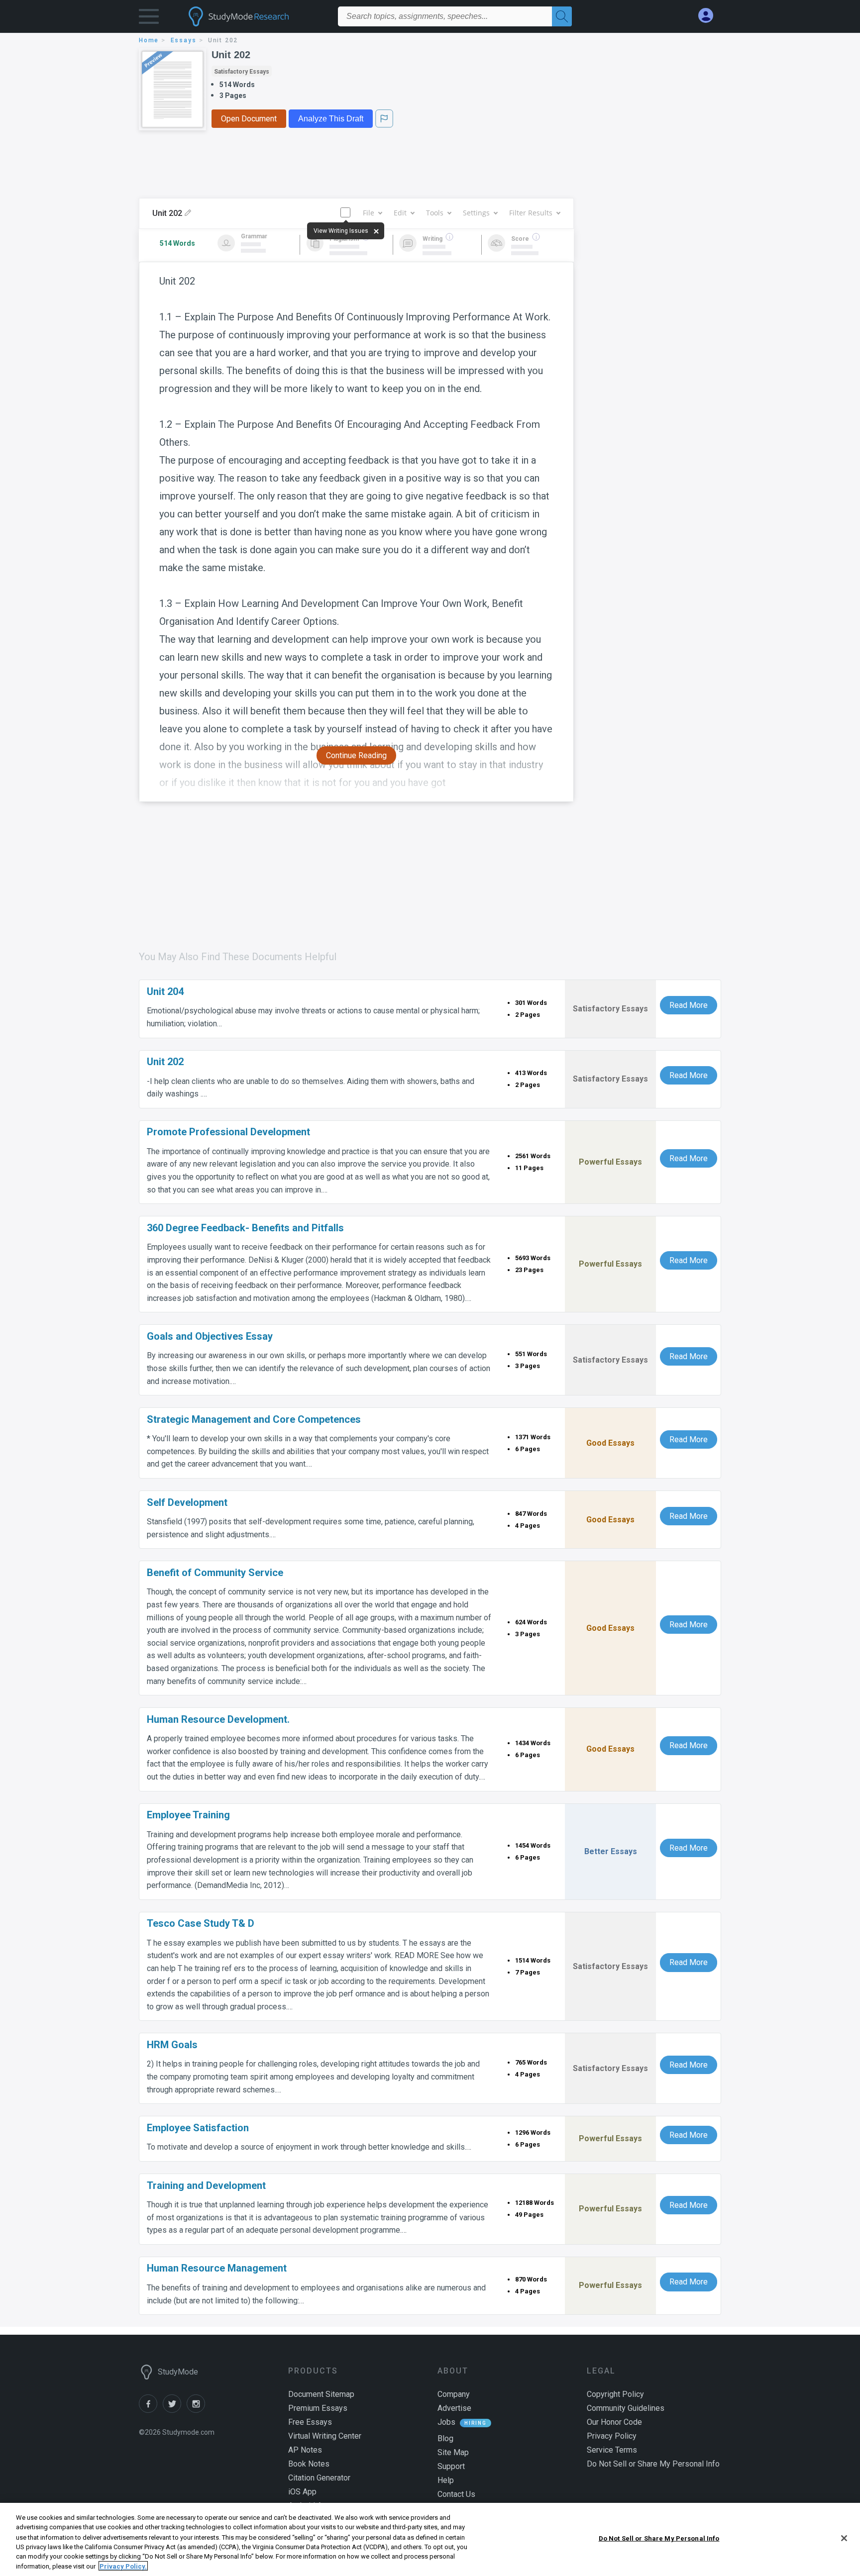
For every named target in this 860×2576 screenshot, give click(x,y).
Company (454, 2394)
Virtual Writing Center (325, 2436)
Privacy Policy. (123, 2566)
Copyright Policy (615, 2394)
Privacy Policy (612, 2436)
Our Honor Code (614, 2422)
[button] (149, 19)
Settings (476, 213)
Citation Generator (319, 2478)
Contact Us (456, 2494)
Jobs (446, 2422)
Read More (689, 1005)
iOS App (302, 2492)
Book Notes (309, 2464)
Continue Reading (356, 755)
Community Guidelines (626, 2408)
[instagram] (198, 2410)
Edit (400, 213)
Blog (445, 2438)
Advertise (454, 2408)
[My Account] (710, 16)
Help (446, 2480)
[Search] (562, 16)
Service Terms (612, 2450)
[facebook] (151, 2410)
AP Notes (305, 2450)
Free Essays (310, 2422)
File (369, 213)
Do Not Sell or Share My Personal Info (659, 2538)
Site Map (453, 2452)
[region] (430, 2539)
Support (451, 2466)
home (149, 40)
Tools (435, 213)
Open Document (249, 119)
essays (184, 40)
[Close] (844, 2538)
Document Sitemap (321, 2394)
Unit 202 (231, 55)
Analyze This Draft (331, 119)
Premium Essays (318, 2408)
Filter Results (531, 213)
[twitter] (175, 2410)
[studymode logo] (256, 16)
